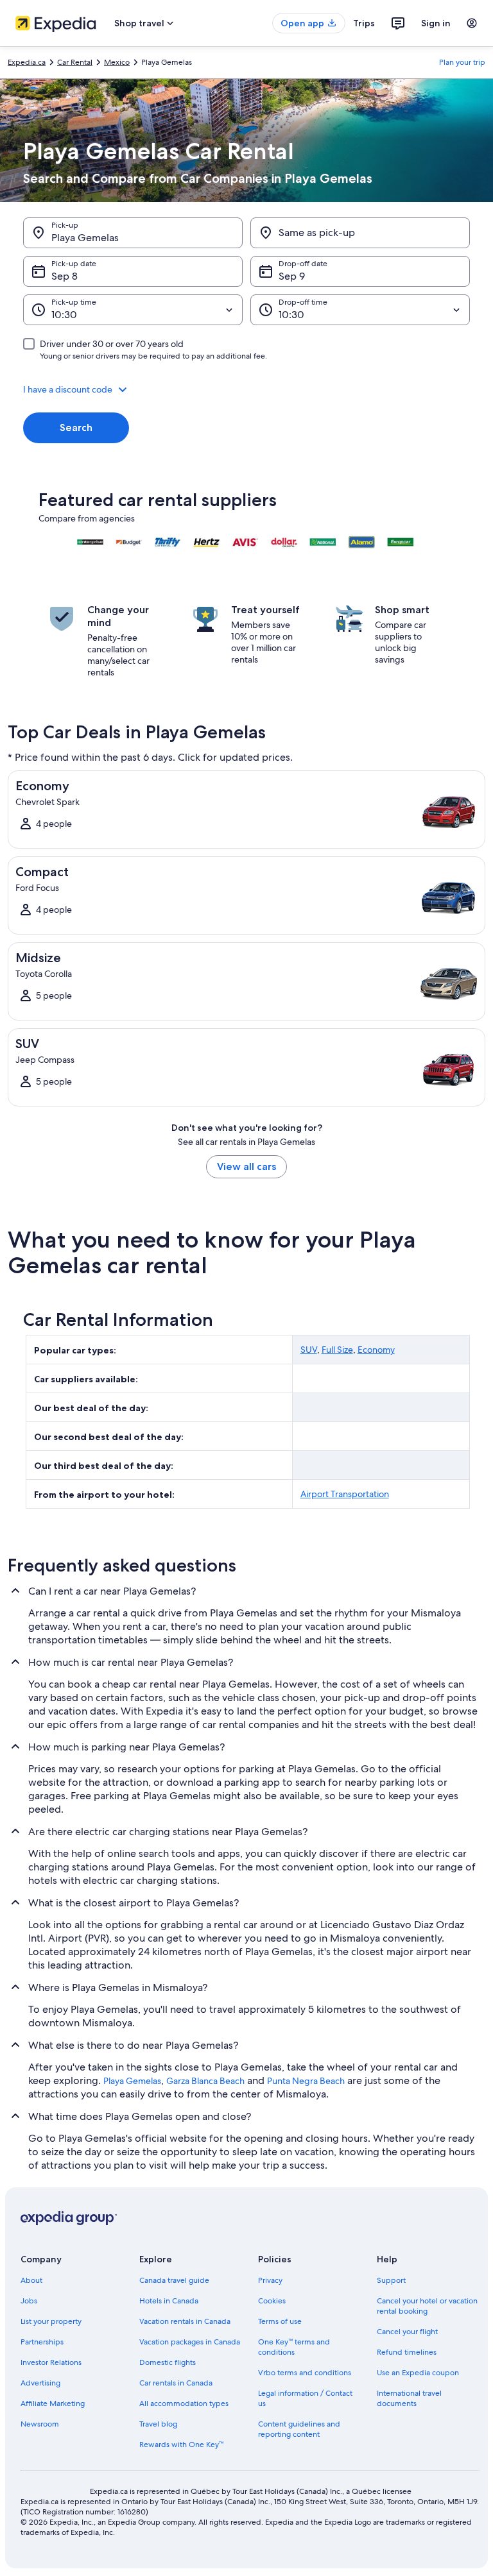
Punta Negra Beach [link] (306, 2081)
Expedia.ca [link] (27, 62)
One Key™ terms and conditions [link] (294, 2347)
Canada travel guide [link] (174, 2280)
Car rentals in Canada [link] (176, 2383)
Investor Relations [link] (51, 2362)
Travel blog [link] (158, 2424)
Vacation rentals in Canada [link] (185, 2321)
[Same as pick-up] (360, 233)
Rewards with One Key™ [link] (181, 2445)
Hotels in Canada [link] (169, 2301)
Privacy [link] (270, 2280)
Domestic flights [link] (168, 2362)
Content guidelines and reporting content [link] (299, 2429)
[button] (246, 389)
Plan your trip (462, 62)
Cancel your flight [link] (407, 2332)
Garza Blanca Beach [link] (205, 2081)
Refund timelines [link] (407, 2352)
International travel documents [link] (409, 2398)
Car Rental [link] (75, 62)
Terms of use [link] (280, 2321)
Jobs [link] (29, 2301)
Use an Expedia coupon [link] (418, 2373)
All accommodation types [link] (184, 2403)
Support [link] (391, 2280)
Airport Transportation (345, 1494)
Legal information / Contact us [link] (305, 2398)
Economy (376, 1350)
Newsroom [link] (40, 2424)
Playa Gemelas (85, 238)
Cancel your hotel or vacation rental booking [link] (427, 2306)
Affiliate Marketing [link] (53, 2403)
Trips (364, 23)
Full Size (337, 1350)
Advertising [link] (40, 2383)
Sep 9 (292, 276)
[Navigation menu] (472, 23)
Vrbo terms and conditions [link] (305, 2373)
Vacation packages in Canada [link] (190, 2342)
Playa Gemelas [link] (132, 2081)
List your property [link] (51, 2321)
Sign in (436, 23)
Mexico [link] (117, 62)
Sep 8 (65, 276)
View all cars (246, 1166)
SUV (309, 1350)
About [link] (31, 2280)
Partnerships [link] (42, 2342)
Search (76, 428)
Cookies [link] (272, 2301)
